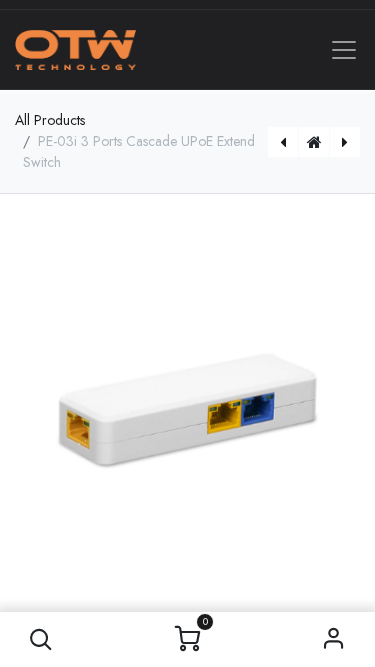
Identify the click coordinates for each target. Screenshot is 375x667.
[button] (41, 639)
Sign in (333, 639)
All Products (50, 120)
